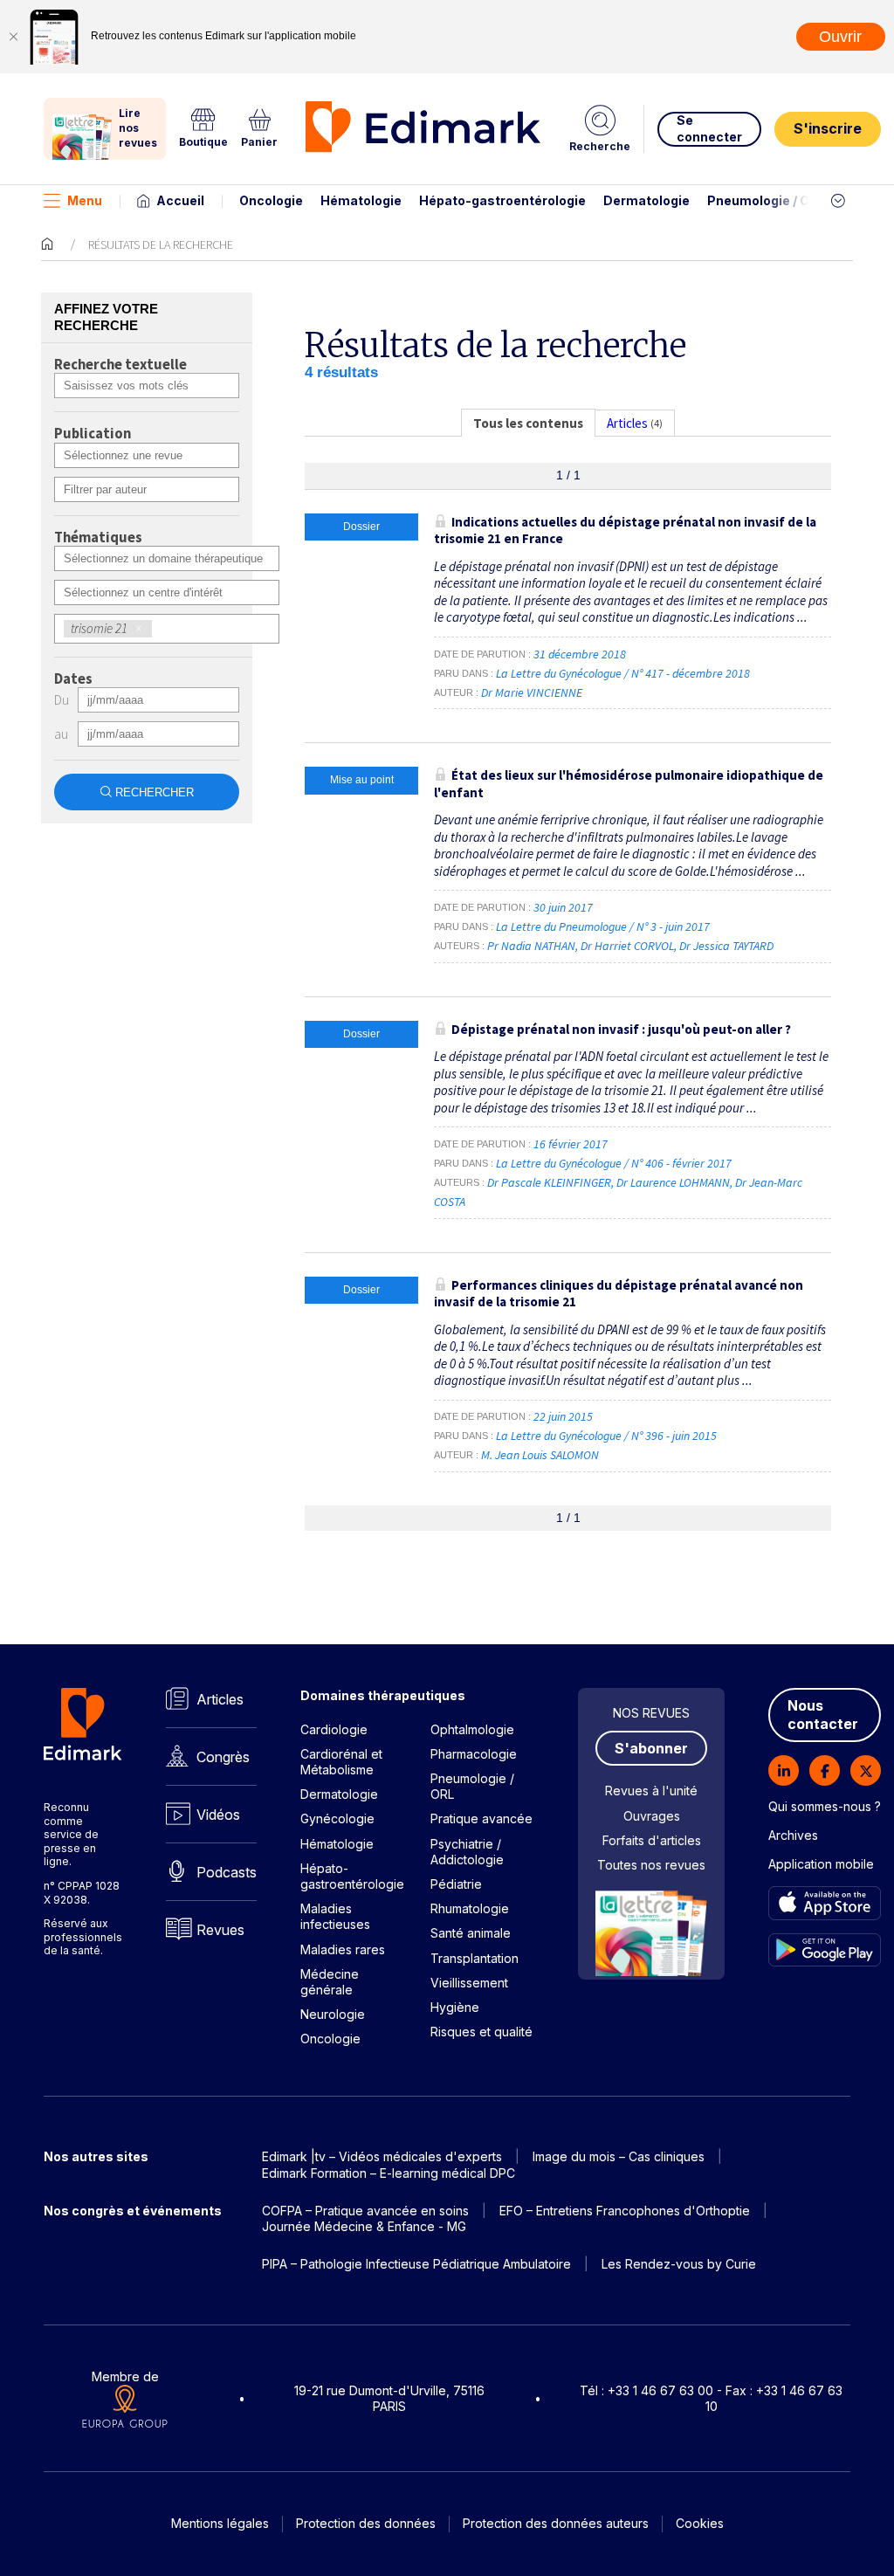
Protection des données (366, 2523)
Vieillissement (469, 1983)
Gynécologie (337, 1818)
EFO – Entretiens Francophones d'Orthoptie (625, 2211)
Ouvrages (652, 1816)
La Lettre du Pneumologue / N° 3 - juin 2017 (604, 926)
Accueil (180, 200)
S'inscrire (828, 128)
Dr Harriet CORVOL (627, 946)
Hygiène (455, 2007)
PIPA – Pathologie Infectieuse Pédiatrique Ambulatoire (416, 2264)
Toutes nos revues (651, 1865)
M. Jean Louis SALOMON (540, 1455)
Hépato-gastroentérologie (502, 200)
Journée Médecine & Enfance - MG (364, 2226)
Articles (220, 1699)
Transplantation (475, 1958)
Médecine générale (330, 1982)
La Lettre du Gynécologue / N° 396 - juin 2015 (608, 1436)
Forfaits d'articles (652, 1840)
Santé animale (471, 1933)
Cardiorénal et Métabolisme (341, 1762)
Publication (93, 434)
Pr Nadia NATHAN (531, 946)
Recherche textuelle (120, 365)
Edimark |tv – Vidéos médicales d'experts (382, 2156)
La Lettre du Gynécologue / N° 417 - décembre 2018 (624, 673)
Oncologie (271, 200)
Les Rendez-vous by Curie (679, 2264)
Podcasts (227, 1872)
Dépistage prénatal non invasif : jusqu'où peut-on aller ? (621, 1029)
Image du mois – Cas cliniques (619, 2156)
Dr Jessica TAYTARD (726, 946)
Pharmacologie (474, 1754)
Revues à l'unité (651, 1791)
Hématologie (361, 200)
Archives (793, 1835)
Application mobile (821, 1864)
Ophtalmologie (472, 1729)
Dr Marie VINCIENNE (532, 692)
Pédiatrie (456, 1884)
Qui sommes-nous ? (825, 1806)
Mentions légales (220, 2523)
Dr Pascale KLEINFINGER (549, 1182)
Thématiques (98, 538)
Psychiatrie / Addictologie (467, 1852)
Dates (73, 679)
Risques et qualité (481, 2032)
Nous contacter (823, 1715)
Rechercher (155, 792)
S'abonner (651, 1748)
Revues (220, 1930)
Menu (85, 200)
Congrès (223, 1757)
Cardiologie (334, 1729)
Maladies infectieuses (335, 1916)
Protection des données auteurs (556, 2523)
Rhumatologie (470, 1908)
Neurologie (333, 2014)
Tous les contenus (528, 423)
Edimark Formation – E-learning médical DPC (389, 2173)
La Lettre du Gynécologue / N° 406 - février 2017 (615, 1163)
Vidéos (218, 1815)
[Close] (13, 37)
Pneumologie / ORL (766, 200)
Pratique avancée (481, 1818)
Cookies (700, 2523)
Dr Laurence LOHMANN (673, 1182)
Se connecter (709, 128)
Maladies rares (343, 1949)
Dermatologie (646, 200)
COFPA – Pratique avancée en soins (365, 2211)
